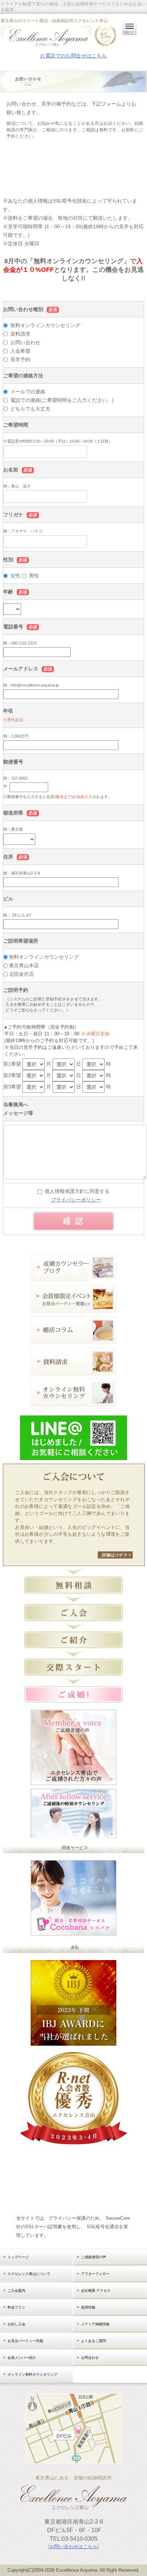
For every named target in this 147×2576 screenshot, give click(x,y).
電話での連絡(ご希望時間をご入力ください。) (61, 400)
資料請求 (20, 334)
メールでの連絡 (27, 392)
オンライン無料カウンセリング (32, 2374)
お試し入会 (16, 2324)
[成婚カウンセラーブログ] (73, 1277)
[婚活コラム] (73, 1340)
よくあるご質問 (93, 2341)
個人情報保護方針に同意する (77, 1191)
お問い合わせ (25, 342)
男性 (34, 576)
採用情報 (88, 2307)
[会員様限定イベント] (73, 1308)
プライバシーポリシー (76, 1200)
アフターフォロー (95, 2274)
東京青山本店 (24, 965)
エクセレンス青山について (29, 2274)
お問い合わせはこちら (73, 2547)
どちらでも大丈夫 (30, 409)
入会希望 (20, 351)
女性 (15, 576)
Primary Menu (130, 35)
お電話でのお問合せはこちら (73, 56)
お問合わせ (90, 2358)
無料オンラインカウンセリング (45, 325)
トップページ (18, 2257)
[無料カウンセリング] (73, 1402)
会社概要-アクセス (96, 2291)
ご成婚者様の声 (93, 2257)
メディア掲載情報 (95, 2324)
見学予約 (20, 359)
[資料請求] (73, 1371)
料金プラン (16, 2307)
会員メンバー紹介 (22, 2358)
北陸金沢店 (21, 974)
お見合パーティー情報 (25, 2341)
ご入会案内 (16, 2291)
